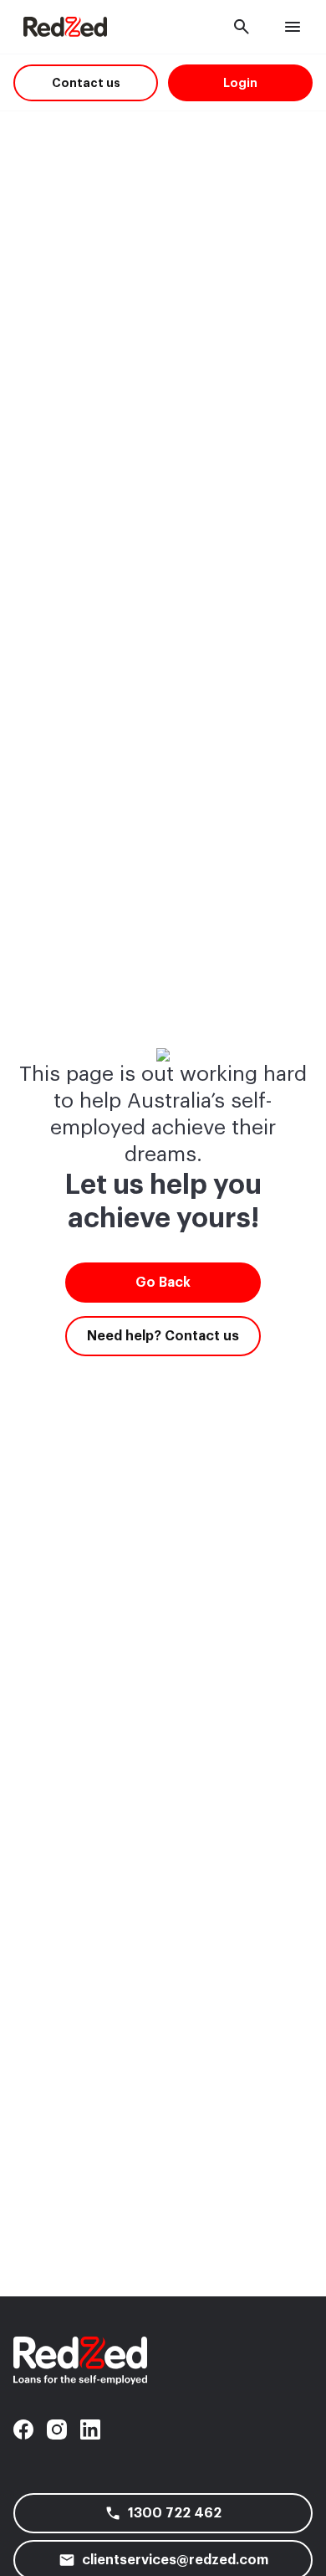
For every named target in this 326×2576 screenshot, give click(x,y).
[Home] (65, 27)
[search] (242, 27)
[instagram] (57, 2429)
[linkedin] (90, 2429)
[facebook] (23, 2429)
